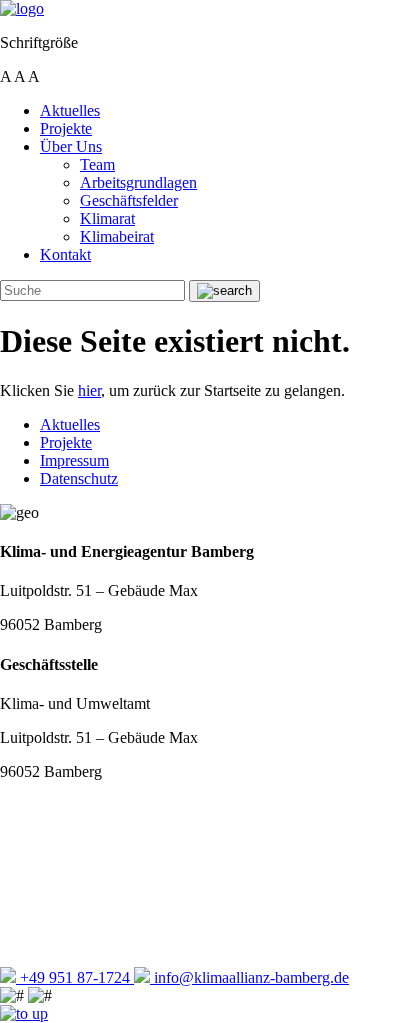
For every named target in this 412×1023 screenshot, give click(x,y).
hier (89, 390)
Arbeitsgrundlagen (138, 182)
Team (97, 164)
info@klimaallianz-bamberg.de (249, 977)
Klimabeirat (117, 236)
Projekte (66, 128)
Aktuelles (70, 110)
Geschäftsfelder (129, 200)
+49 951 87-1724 (75, 977)
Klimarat (107, 218)
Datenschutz (79, 478)
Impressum (74, 460)
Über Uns (71, 146)
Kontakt (65, 254)
